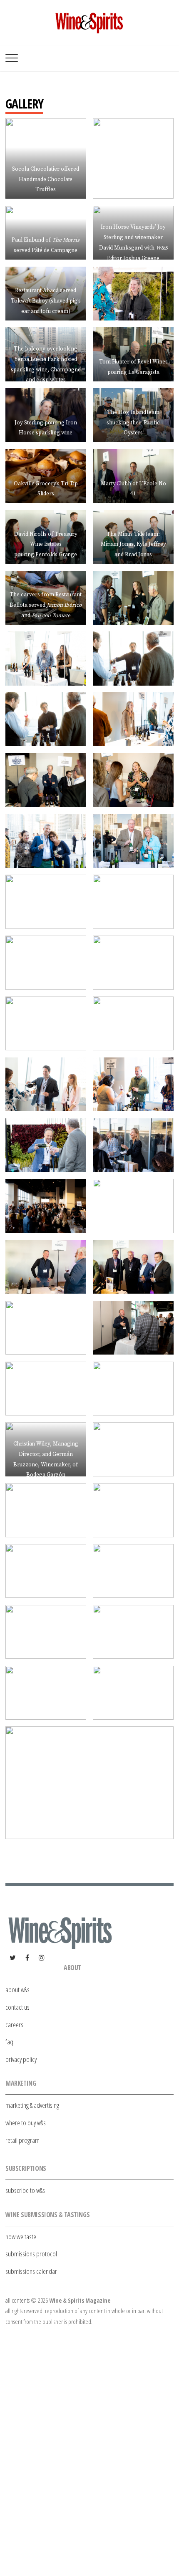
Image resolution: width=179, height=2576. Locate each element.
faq (9, 2042)
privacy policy (21, 2059)
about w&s (17, 1989)
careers (14, 2025)
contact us (17, 2007)
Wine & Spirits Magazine (80, 2300)
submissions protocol (31, 2254)
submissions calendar (31, 2271)
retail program (22, 2140)
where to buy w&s (26, 2123)
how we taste (21, 2237)
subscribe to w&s (25, 2190)
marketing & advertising (32, 2105)
